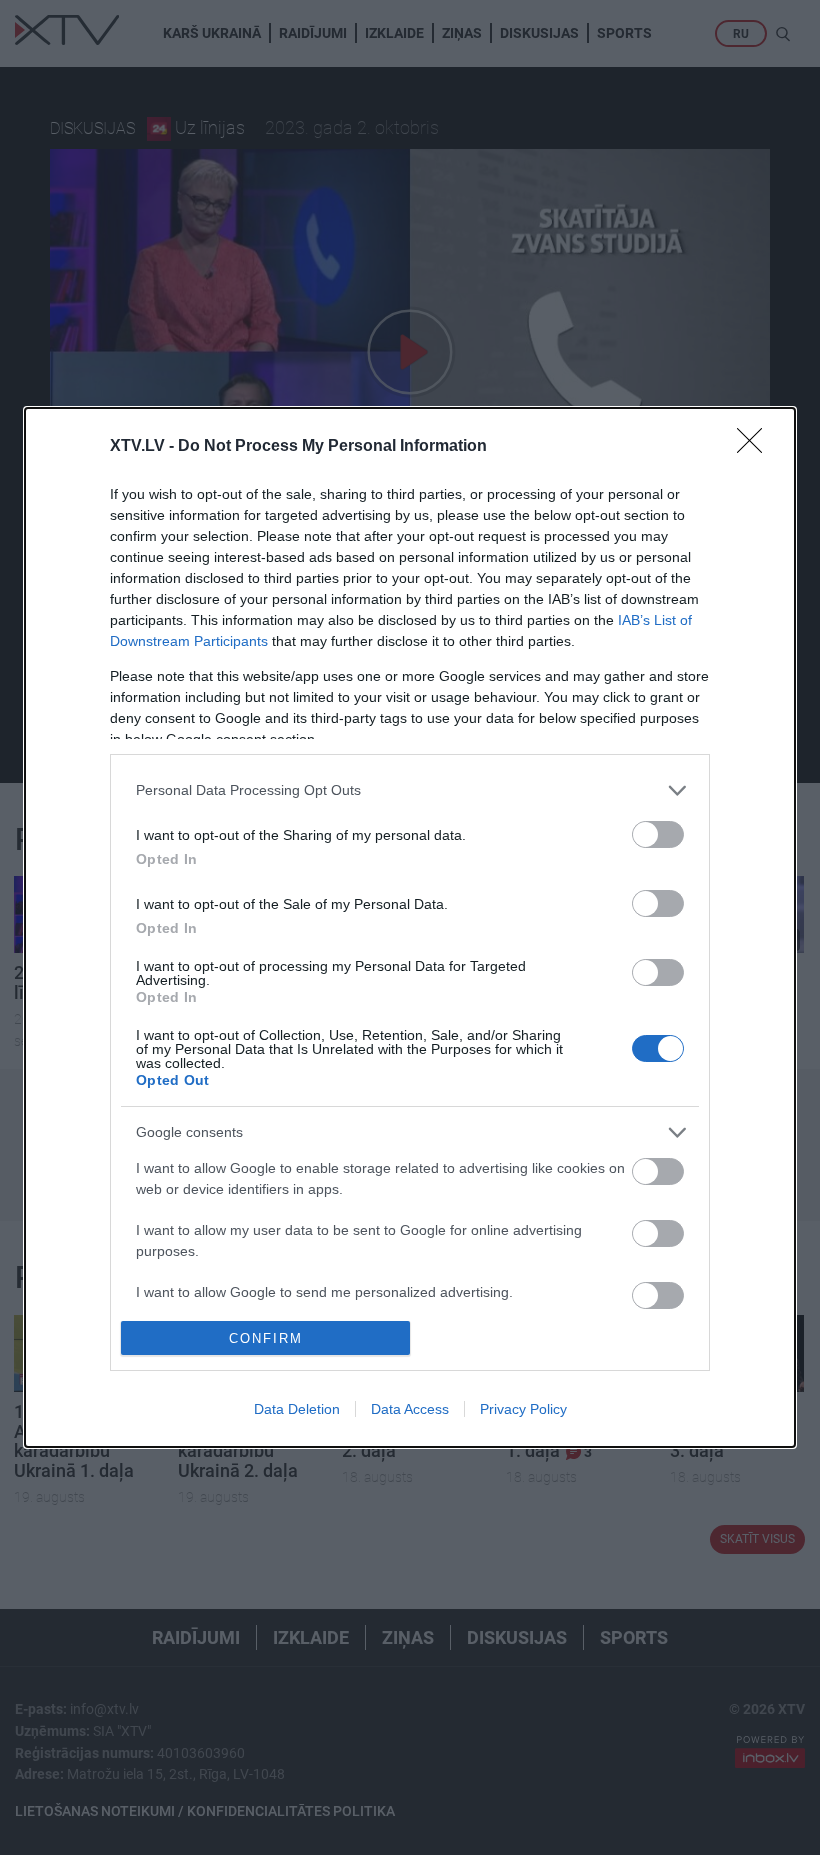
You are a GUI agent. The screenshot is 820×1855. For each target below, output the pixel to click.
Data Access (410, 1409)
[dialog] (410, 928)
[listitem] (410, 790)
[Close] (756, 447)
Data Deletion (297, 1409)
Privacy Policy (523, 1409)
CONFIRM (266, 1338)
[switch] (658, 834)
